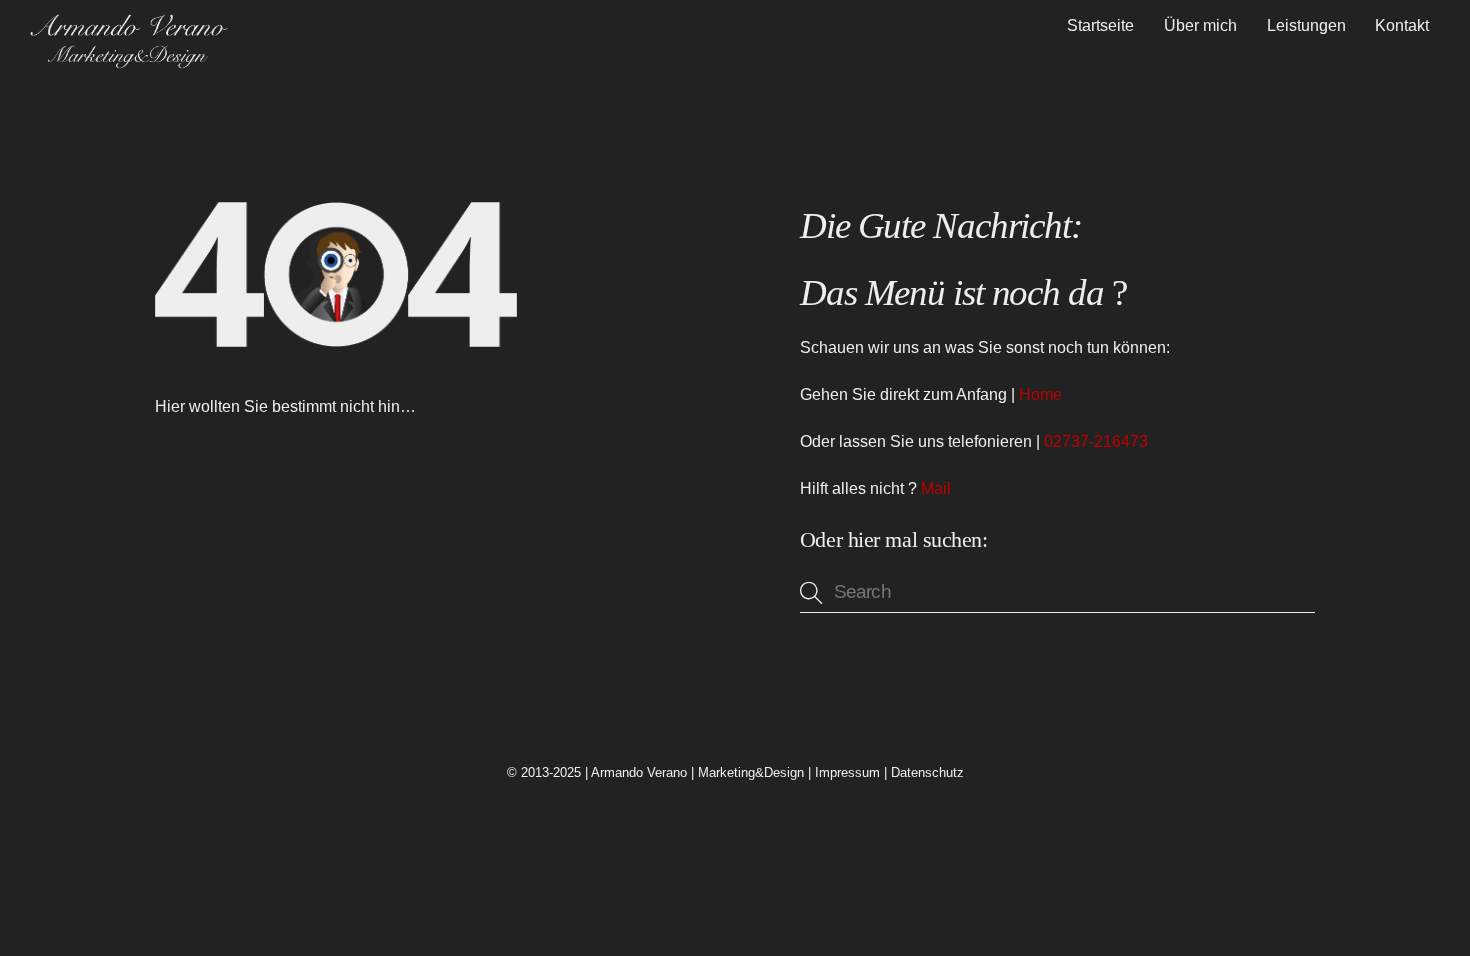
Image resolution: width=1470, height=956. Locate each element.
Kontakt (1402, 25)
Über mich (1200, 25)
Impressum (847, 772)
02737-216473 (1096, 441)
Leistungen (1306, 25)
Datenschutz (927, 772)
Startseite (1100, 25)
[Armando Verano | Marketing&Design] (128, 61)
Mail (936, 488)
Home (1040, 394)
